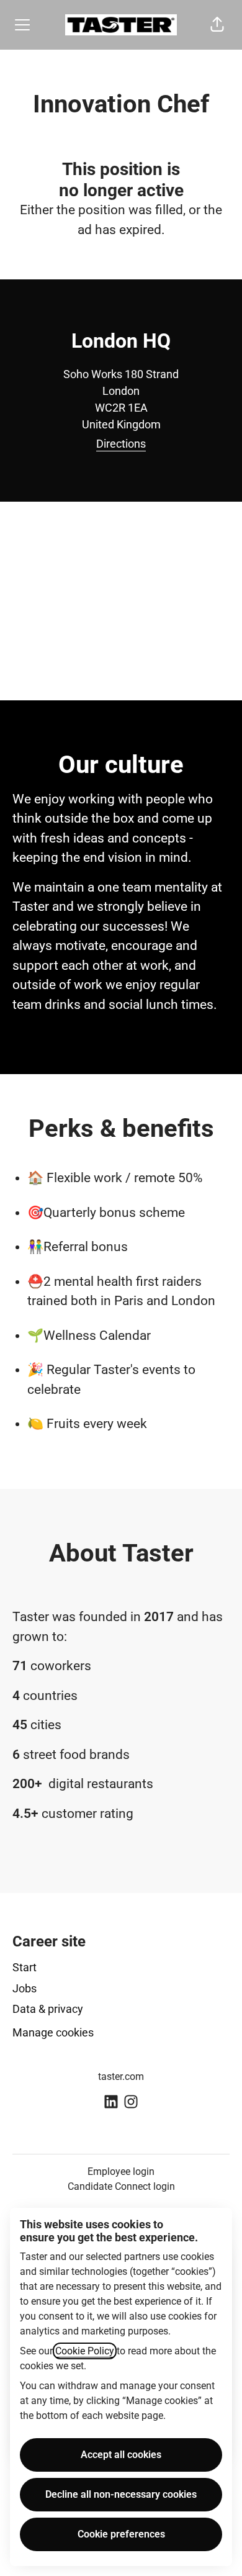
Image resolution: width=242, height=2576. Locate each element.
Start (25, 1967)
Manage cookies (53, 2032)
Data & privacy (48, 2009)
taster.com (121, 2077)
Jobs (25, 1988)
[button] (217, 25)
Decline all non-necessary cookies (121, 2494)
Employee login (121, 2172)
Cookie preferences (121, 2534)
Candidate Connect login (121, 2186)
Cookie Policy (85, 2351)
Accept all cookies (121, 2455)
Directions (121, 444)
